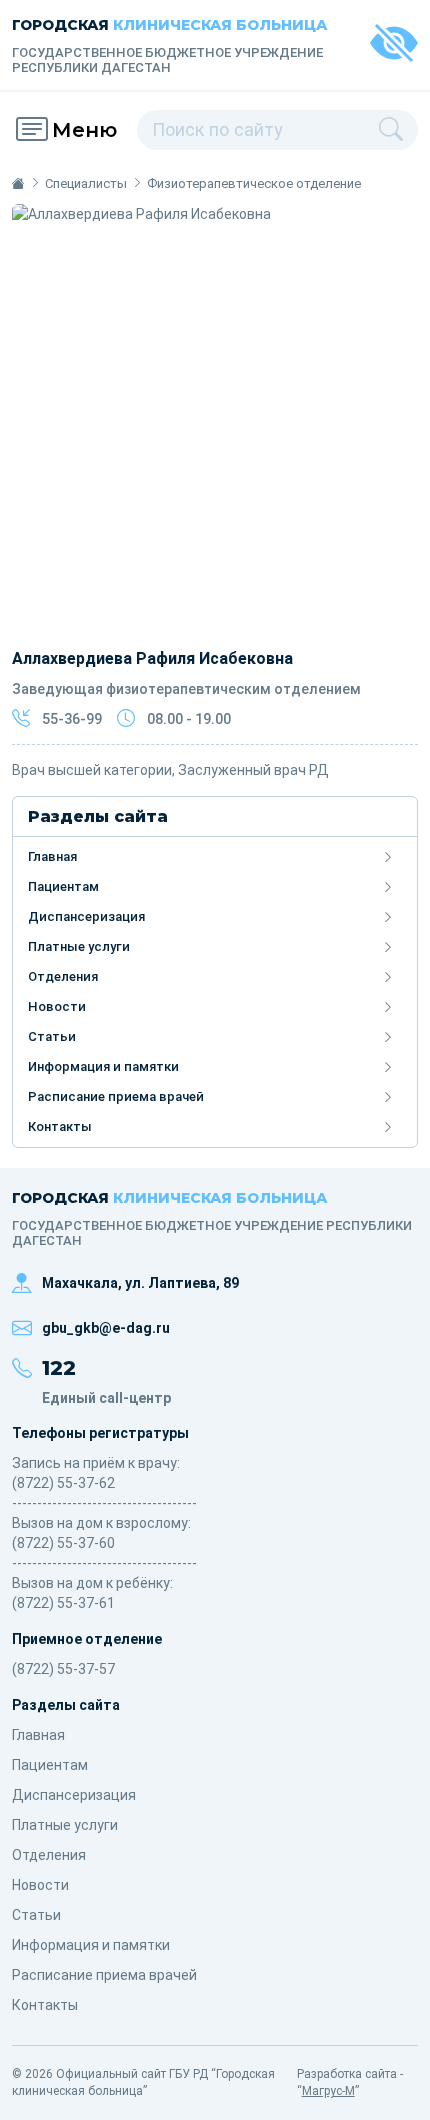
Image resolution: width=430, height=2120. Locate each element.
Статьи (52, 1036)
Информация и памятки (103, 1066)
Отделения (63, 976)
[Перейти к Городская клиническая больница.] (18, 183)
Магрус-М (328, 2091)
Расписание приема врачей (116, 1096)
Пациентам (63, 886)
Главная (52, 856)
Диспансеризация (86, 916)
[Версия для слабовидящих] (394, 45)
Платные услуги (79, 946)
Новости (57, 1006)
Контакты (60, 1126)
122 (59, 1368)
